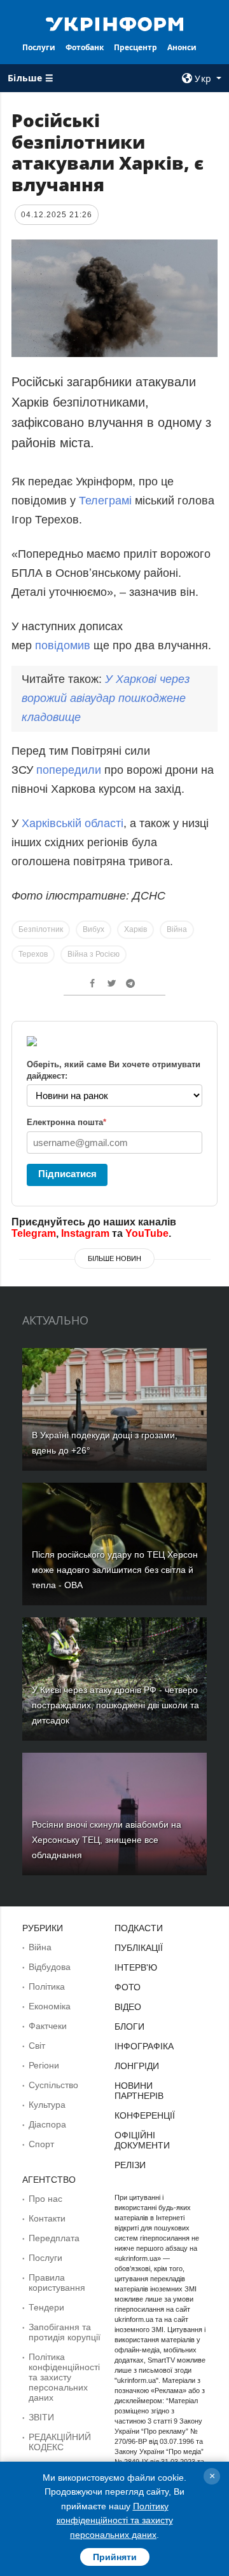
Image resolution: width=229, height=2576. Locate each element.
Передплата (54, 2238)
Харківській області (73, 823)
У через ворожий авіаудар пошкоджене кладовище (106, 698)
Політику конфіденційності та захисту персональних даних (115, 2520)
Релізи (130, 2165)
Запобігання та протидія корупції (65, 2332)
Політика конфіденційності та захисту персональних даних (64, 2377)
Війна (177, 929)
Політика (47, 1986)
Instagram (85, 1233)
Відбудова (50, 1967)
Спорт (41, 2144)
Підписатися (67, 1174)
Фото (128, 1987)
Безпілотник (41, 929)
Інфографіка (144, 2046)
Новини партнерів (139, 2091)
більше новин (114, 1258)
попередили (70, 770)
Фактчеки (48, 2026)
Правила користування (57, 2283)
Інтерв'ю (136, 1967)
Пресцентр (135, 47)
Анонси (182, 47)
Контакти (47, 2218)
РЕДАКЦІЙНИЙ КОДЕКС (60, 2442)
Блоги (129, 2026)
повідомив (64, 645)
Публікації (139, 1948)
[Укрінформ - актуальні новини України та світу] (114, 23)
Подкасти (139, 1928)
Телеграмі (105, 501)
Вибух (94, 929)
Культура (47, 2105)
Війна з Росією (94, 954)
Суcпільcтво (53, 2085)
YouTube (147, 1233)
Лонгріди (137, 2066)
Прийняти (115, 2557)
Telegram (34, 1233)
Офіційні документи (142, 2140)
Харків (135, 929)
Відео (128, 2007)
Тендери (46, 2307)
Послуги (39, 47)
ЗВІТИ (41, 2417)
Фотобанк (85, 47)
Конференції (145, 2115)
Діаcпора (47, 2124)
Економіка (50, 2006)
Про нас (45, 2199)
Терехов (33, 954)
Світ (37, 2046)
